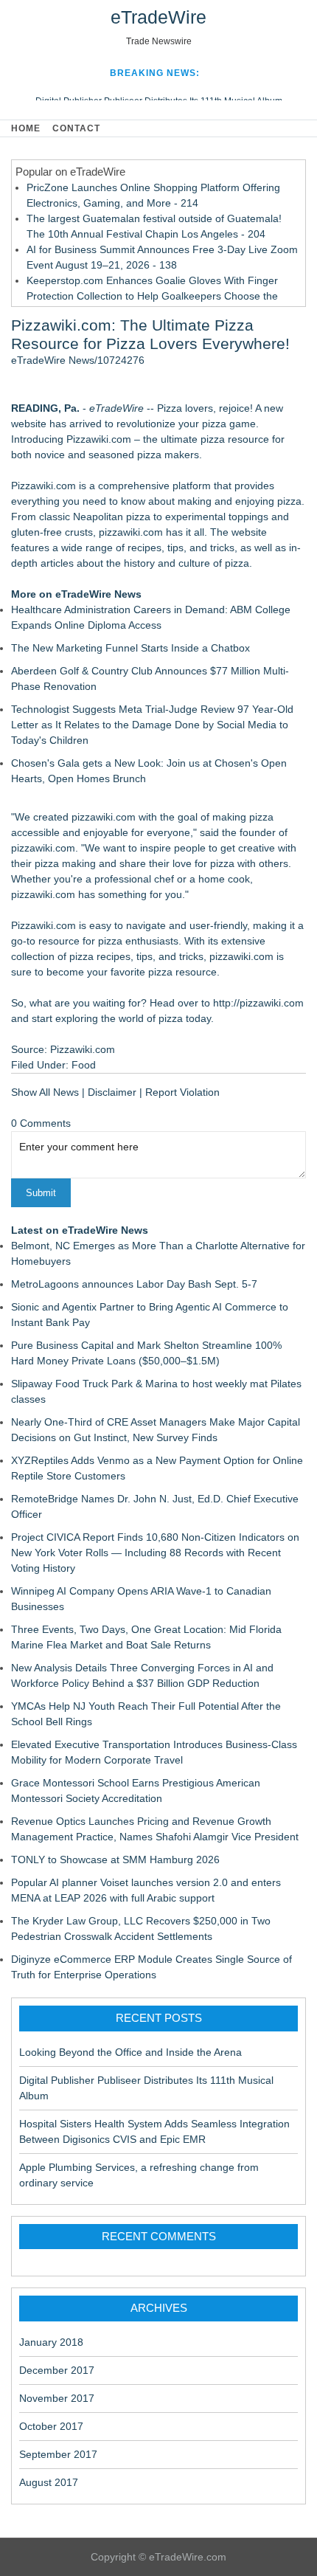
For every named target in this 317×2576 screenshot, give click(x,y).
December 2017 (57, 2370)
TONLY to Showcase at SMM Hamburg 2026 (115, 1860)
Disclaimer (112, 1092)
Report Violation (182, 1092)
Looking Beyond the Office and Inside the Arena (130, 2052)
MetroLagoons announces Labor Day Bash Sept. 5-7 (134, 1284)
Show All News (45, 1092)
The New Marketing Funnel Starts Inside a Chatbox (130, 648)
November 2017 (57, 2398)
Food (84, 1065)
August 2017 (49, 2482)
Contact (76, 128)
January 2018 (51, 2342)
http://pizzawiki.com (258, 1003)
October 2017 (51, 2426)
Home (26, 128)
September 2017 (58, 2454)
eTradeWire (158, 17)
